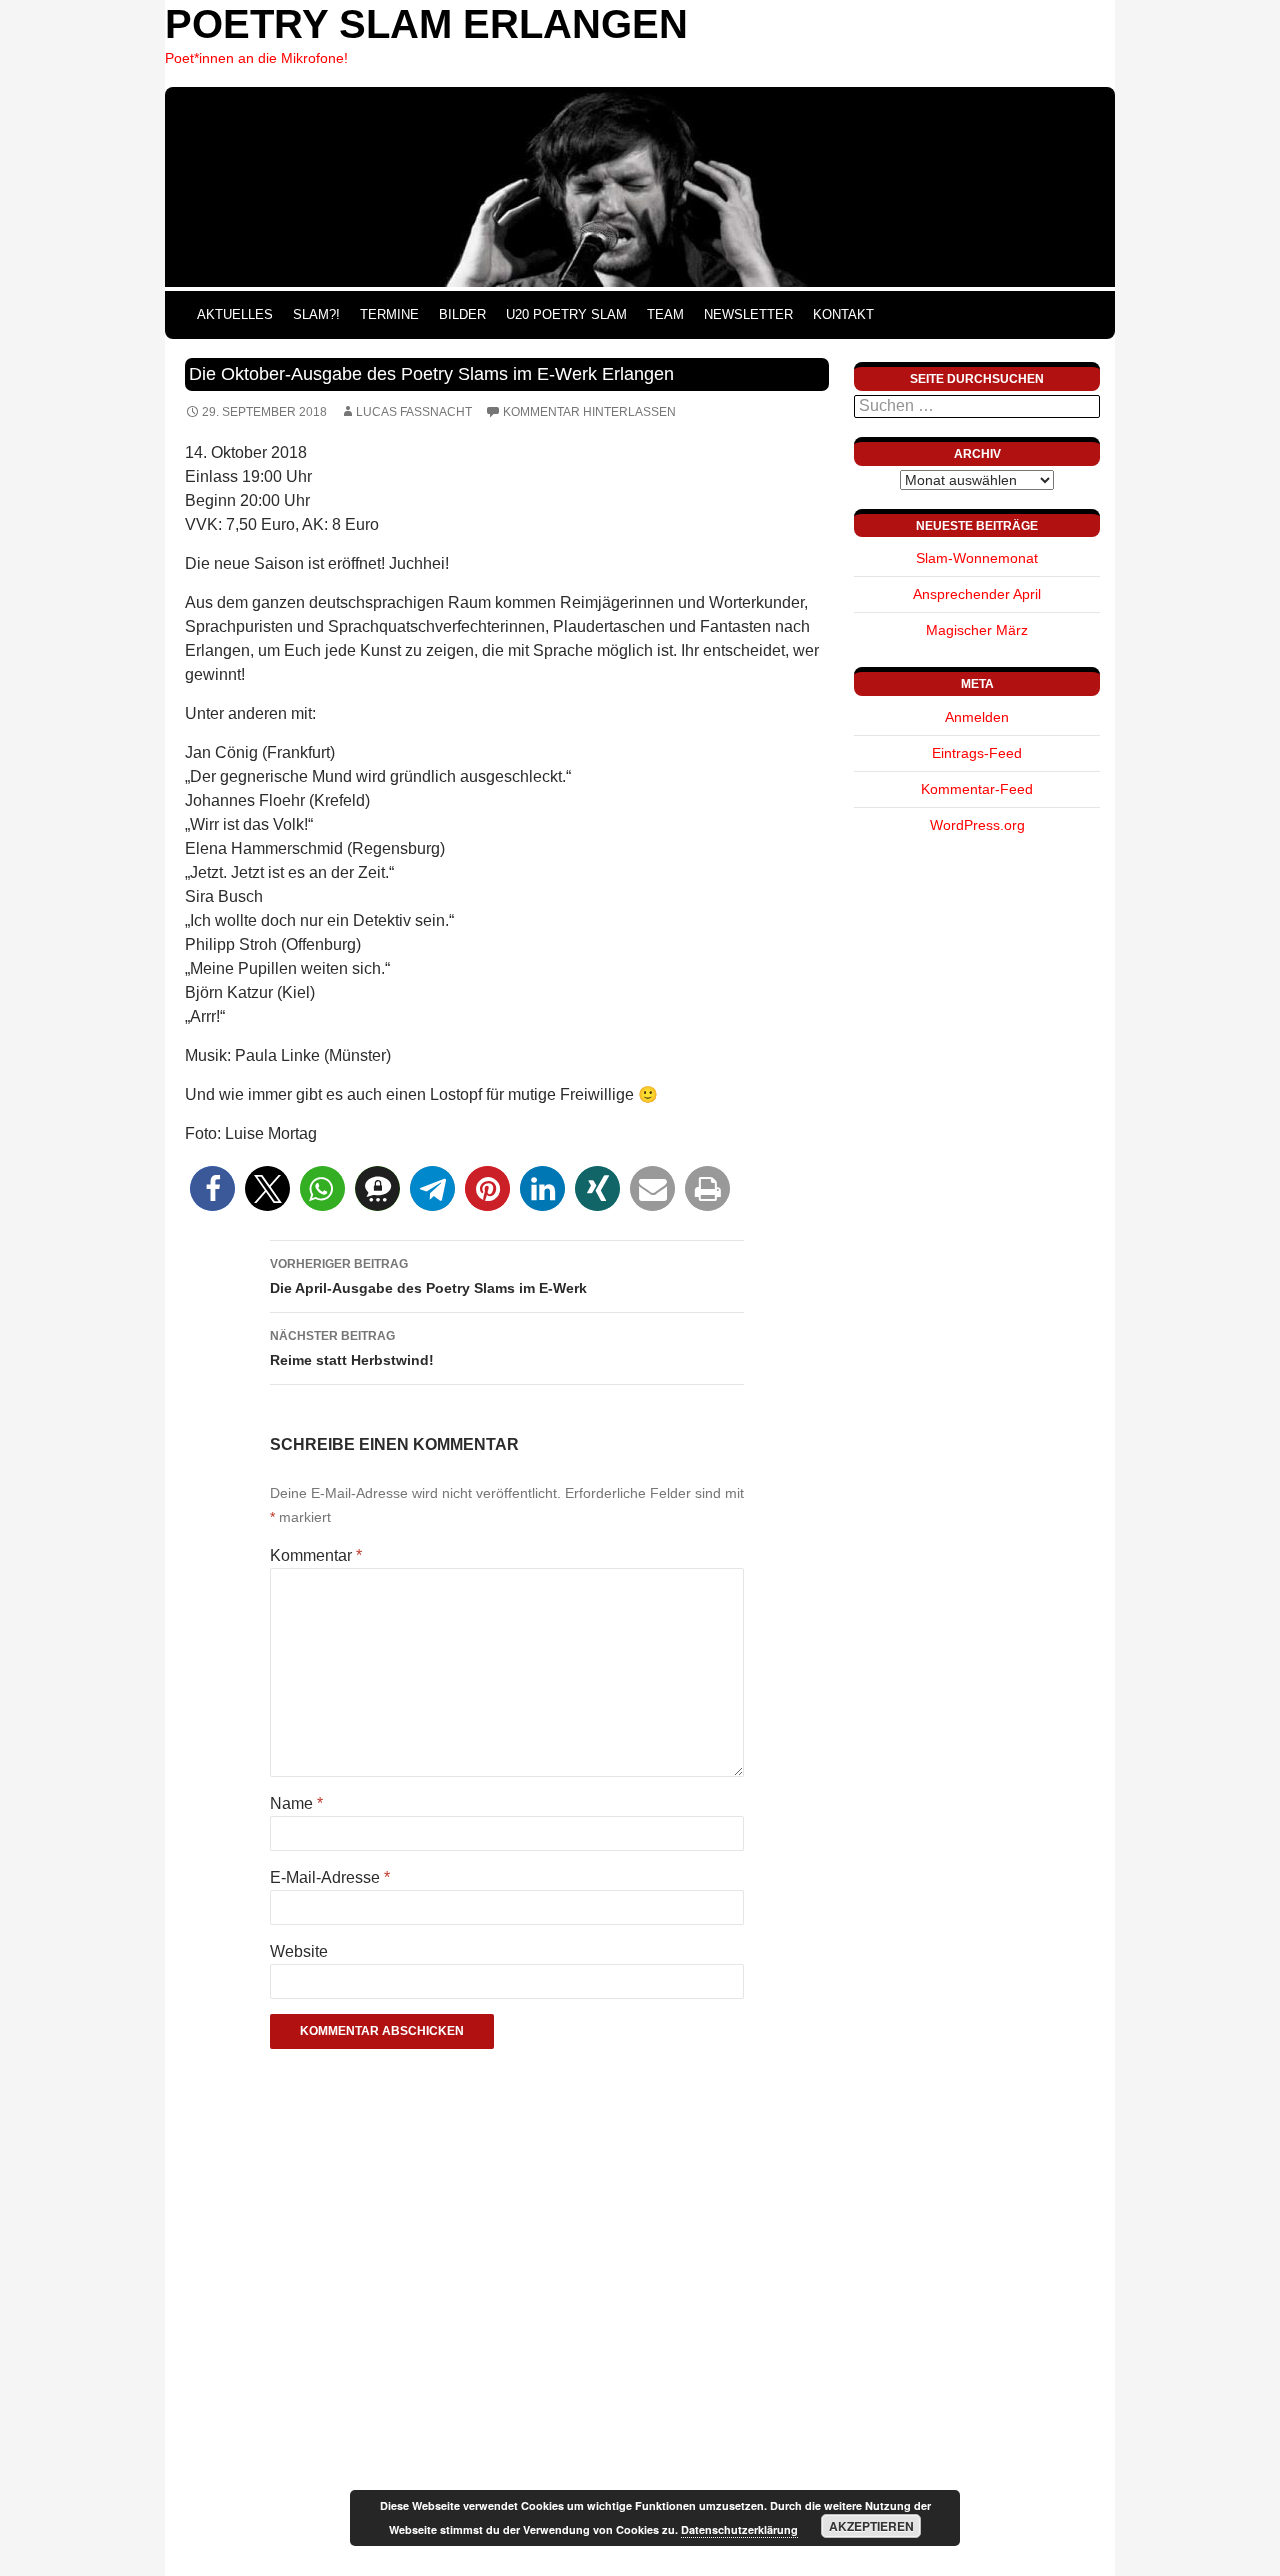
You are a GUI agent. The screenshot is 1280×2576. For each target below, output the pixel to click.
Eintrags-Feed (977, 753)
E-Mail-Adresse (330, 1877)
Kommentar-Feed (977, 789)
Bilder (462, 314)
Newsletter (748, 314)
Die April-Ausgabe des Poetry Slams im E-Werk (428, 1276)
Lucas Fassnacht (414, 412)
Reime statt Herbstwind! (352, 1348)
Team (665, 314)
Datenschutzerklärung (739, 2529)
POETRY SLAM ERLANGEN (426, 24)
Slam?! (316, 314)
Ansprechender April (977, 594)
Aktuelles (235, 314)
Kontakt (843, 314)
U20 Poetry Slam (566, 314)
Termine (389, 314)
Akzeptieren (871, 2526)
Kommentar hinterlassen (589, 412)
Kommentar (316, 1555)
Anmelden (977, 717)
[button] (212, 1188)
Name (296, 1803)
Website (299, 1951)
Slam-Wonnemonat (977, 558)
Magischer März (977, 630)
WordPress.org (977, 825)
